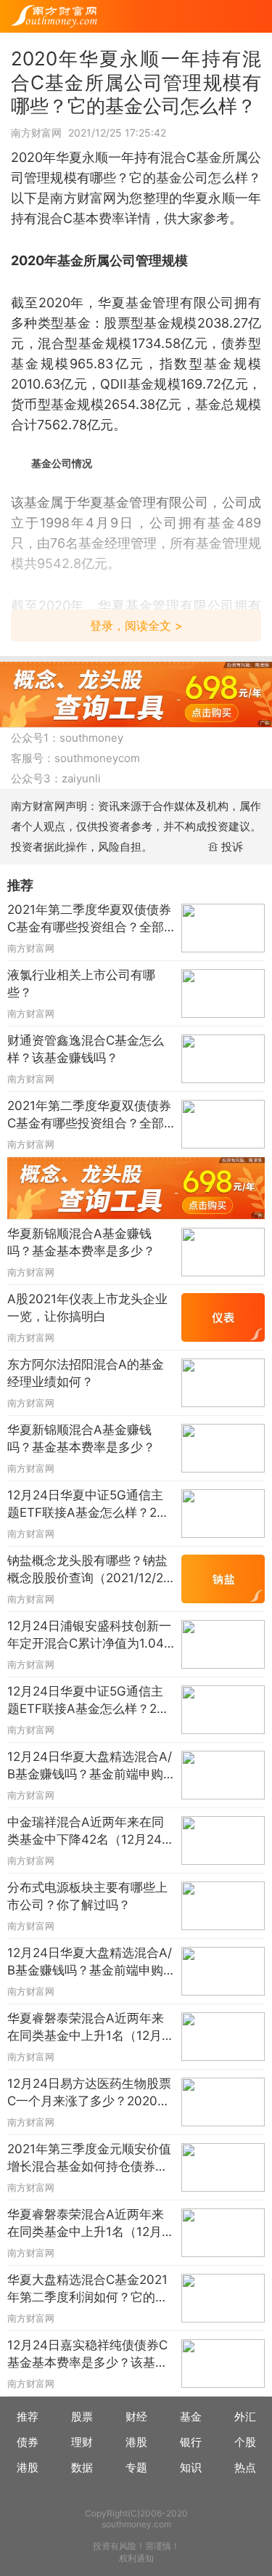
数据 (82, 2467)
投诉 (232, 847)
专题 (136, 2467)
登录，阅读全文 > (136, 625)
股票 (82, 2417)
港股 (136, 2442)
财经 (136, 2417)
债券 (28, 2442)
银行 (191, 2442)
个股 (245, 2442)
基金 (191, 2417)
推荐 (28, 2417)
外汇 (245, 2417)
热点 (245, 2467)
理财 (82, 2442)
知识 (191, 2467)
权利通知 (136, 2558)
